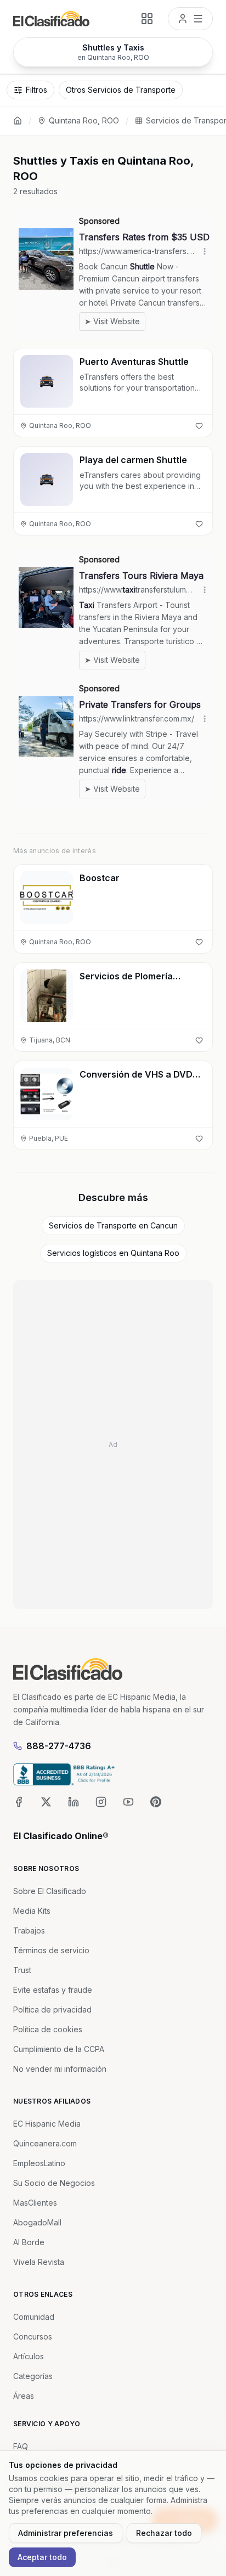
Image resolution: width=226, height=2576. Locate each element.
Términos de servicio (51, 1950)
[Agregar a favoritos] (199, 426)
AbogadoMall (37, 2222)
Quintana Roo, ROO (84, 120)
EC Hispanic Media (47, 2124)
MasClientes (35, 2203)
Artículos (29, 2356)
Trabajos (29, 1930)
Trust (22, 1970)
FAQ (21, 2446)
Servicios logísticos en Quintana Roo (113, 1253)
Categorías (33, 2376)
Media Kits (32, 1911)
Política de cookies (48, 2029)
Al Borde (29, 2242)
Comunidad (34, 2317)
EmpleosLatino (39, 2163)
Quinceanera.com (45, 2143)
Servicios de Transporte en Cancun (113, 1225)
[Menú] (190, 19)
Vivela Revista (39, 2262)
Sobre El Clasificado (50, 1891)
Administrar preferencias (66, 2533)
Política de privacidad (52, 2009)
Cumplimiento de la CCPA (59, 2049)
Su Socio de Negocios (54, 2183)
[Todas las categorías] (147, 19)
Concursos (33, 2337)
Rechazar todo (164, 2533)
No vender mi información (60, 2069)
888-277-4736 (59, 1746)
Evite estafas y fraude (53, 1990)
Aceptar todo (42, 2557)
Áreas (24, 2396)
